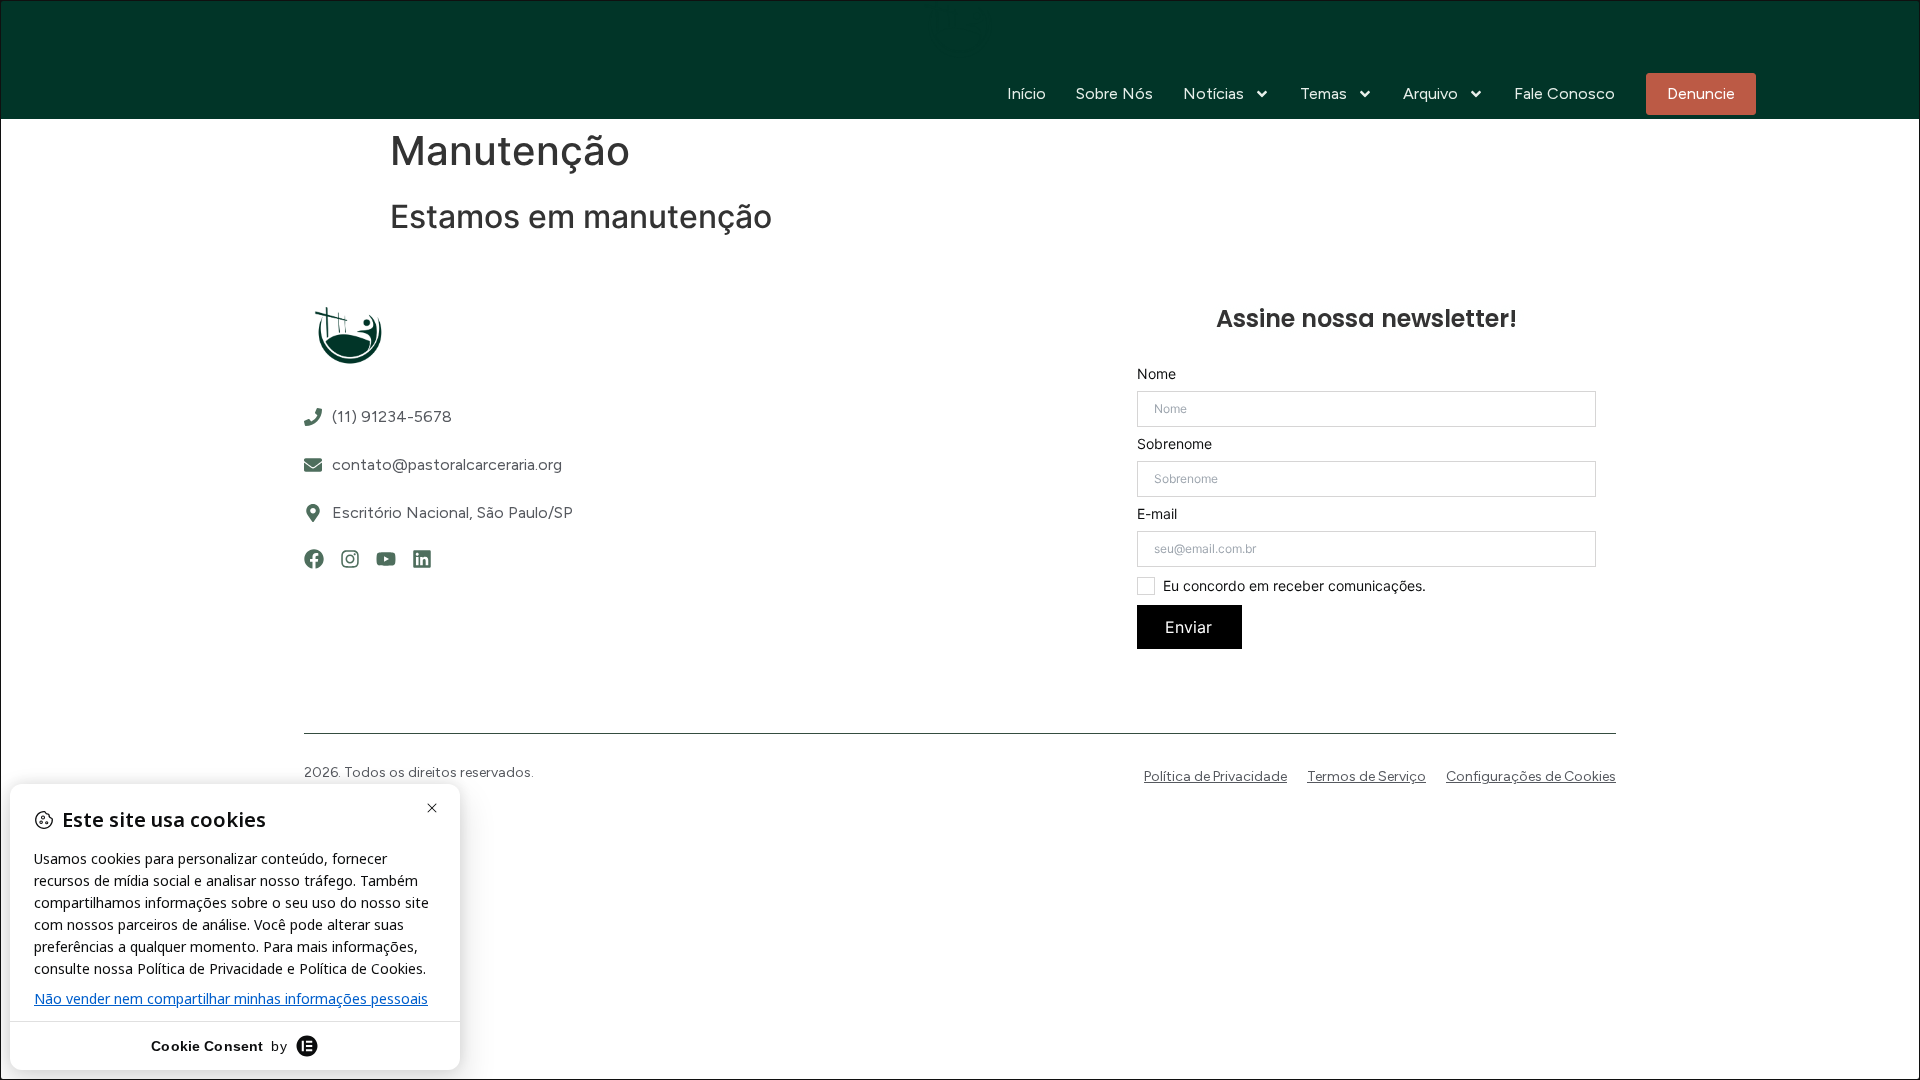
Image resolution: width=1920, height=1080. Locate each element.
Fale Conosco (1564, 93)
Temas (1323, 93)
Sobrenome (1174, 444)
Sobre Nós (1114, 93)
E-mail (1157, 514)
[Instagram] (350, 559)
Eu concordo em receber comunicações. (1294, 586)
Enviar (1188, 627)
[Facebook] (314, 559)
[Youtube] (386, 559)
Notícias (1213, 93)
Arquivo (1430, 93)
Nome (1156, 374)
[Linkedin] (422, 559)
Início (1026, 93)
